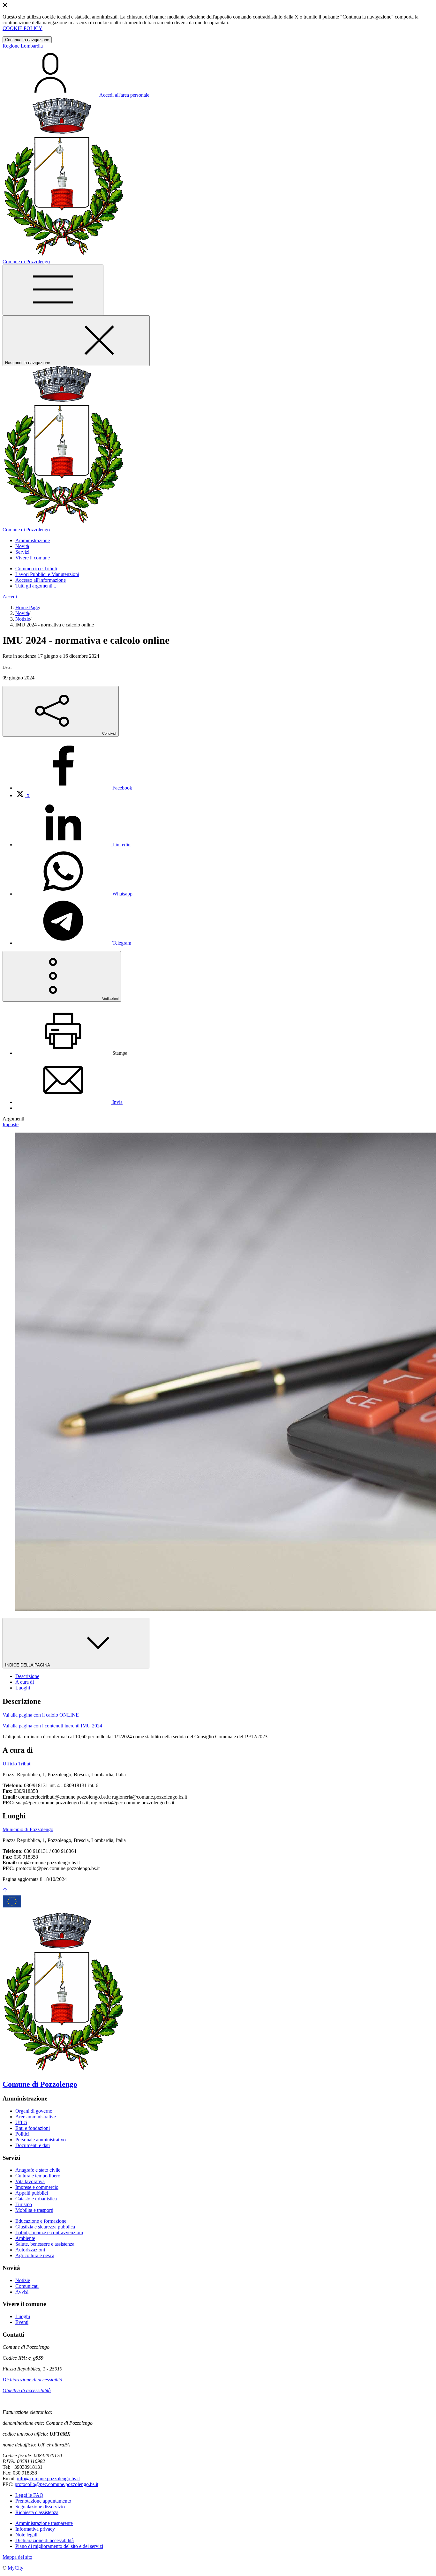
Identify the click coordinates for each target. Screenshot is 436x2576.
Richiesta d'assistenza (37, 2512)
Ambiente (25, 2238)
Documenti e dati (33, 2145)
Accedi (10, 597)
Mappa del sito (17, 2557)
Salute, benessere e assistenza (45, 2244)
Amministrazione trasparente (44, 2523)
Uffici (21, 2122)
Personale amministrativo (41, 2140)
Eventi (22, 2322)
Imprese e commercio (37, 2187)
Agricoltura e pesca (35, 2255)
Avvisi (22, 2292)
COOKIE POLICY (23, 28)
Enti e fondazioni (33, 2128)
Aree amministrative (36, 2117)
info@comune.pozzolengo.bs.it (48, 2479)
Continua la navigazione (27, 40)
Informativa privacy (35, 2529)
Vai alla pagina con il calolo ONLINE (41, 1715)
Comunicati (27, 2286)
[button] (33, 540)
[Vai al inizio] (5, 1891)
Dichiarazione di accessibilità (32, 2380)
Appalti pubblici (32, 2193)
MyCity (15, 2568)
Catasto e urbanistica (36, 2199)
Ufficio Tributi (17, 1764)
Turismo (24, 2204)
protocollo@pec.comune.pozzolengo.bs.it (56, 2484)
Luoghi (23, 2316)
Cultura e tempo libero (38, 2176)
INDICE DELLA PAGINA (28, 1665)
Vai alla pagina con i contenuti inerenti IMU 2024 (52, 1726)
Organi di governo (34, 2111)
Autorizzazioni (30, 2250)
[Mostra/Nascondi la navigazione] (53, 290)
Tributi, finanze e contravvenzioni (49, 2232)
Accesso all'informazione (41, 580)
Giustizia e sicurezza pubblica (45, 2227)
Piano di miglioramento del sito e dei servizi (59, 2546)
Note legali (26, 2535)
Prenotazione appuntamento (43, 2501)
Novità (22, 613)
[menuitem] (74, 788)
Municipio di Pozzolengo (28, 1829)
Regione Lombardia (23, 46)
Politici (22, 2134)
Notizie (23, 619)
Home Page (27, 607)
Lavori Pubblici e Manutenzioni (47, 574)
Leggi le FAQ (29, 2495)
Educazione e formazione (41, 2221)
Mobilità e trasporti (34, 2210)
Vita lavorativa (30, 2181)
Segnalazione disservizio (40, 2507)
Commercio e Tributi (36, 569)
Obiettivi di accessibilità (27, 2390)
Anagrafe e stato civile (38, 2170)
